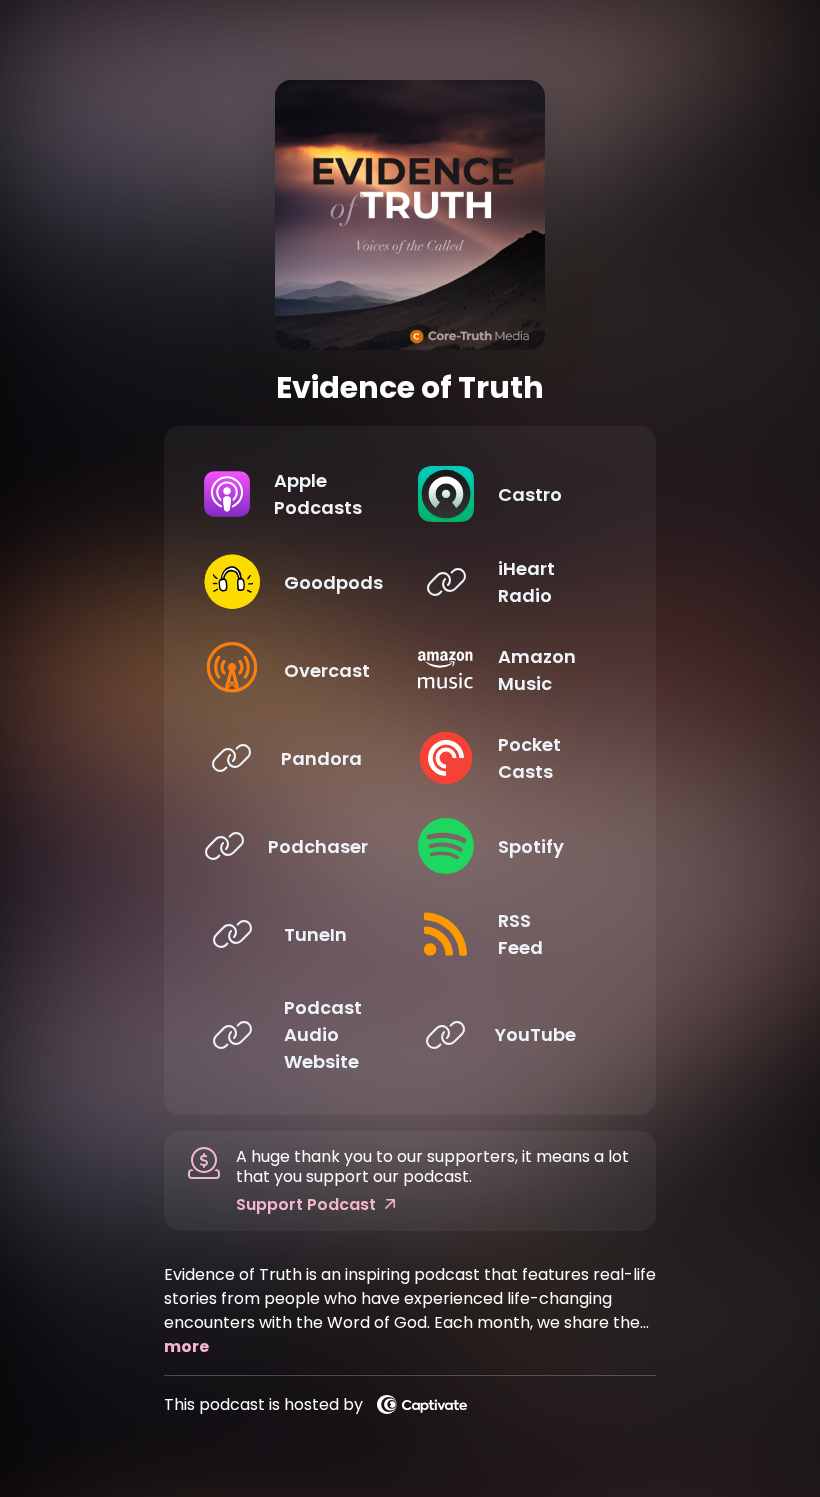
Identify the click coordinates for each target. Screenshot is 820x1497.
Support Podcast (306, 1205)
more (186, 1346)
